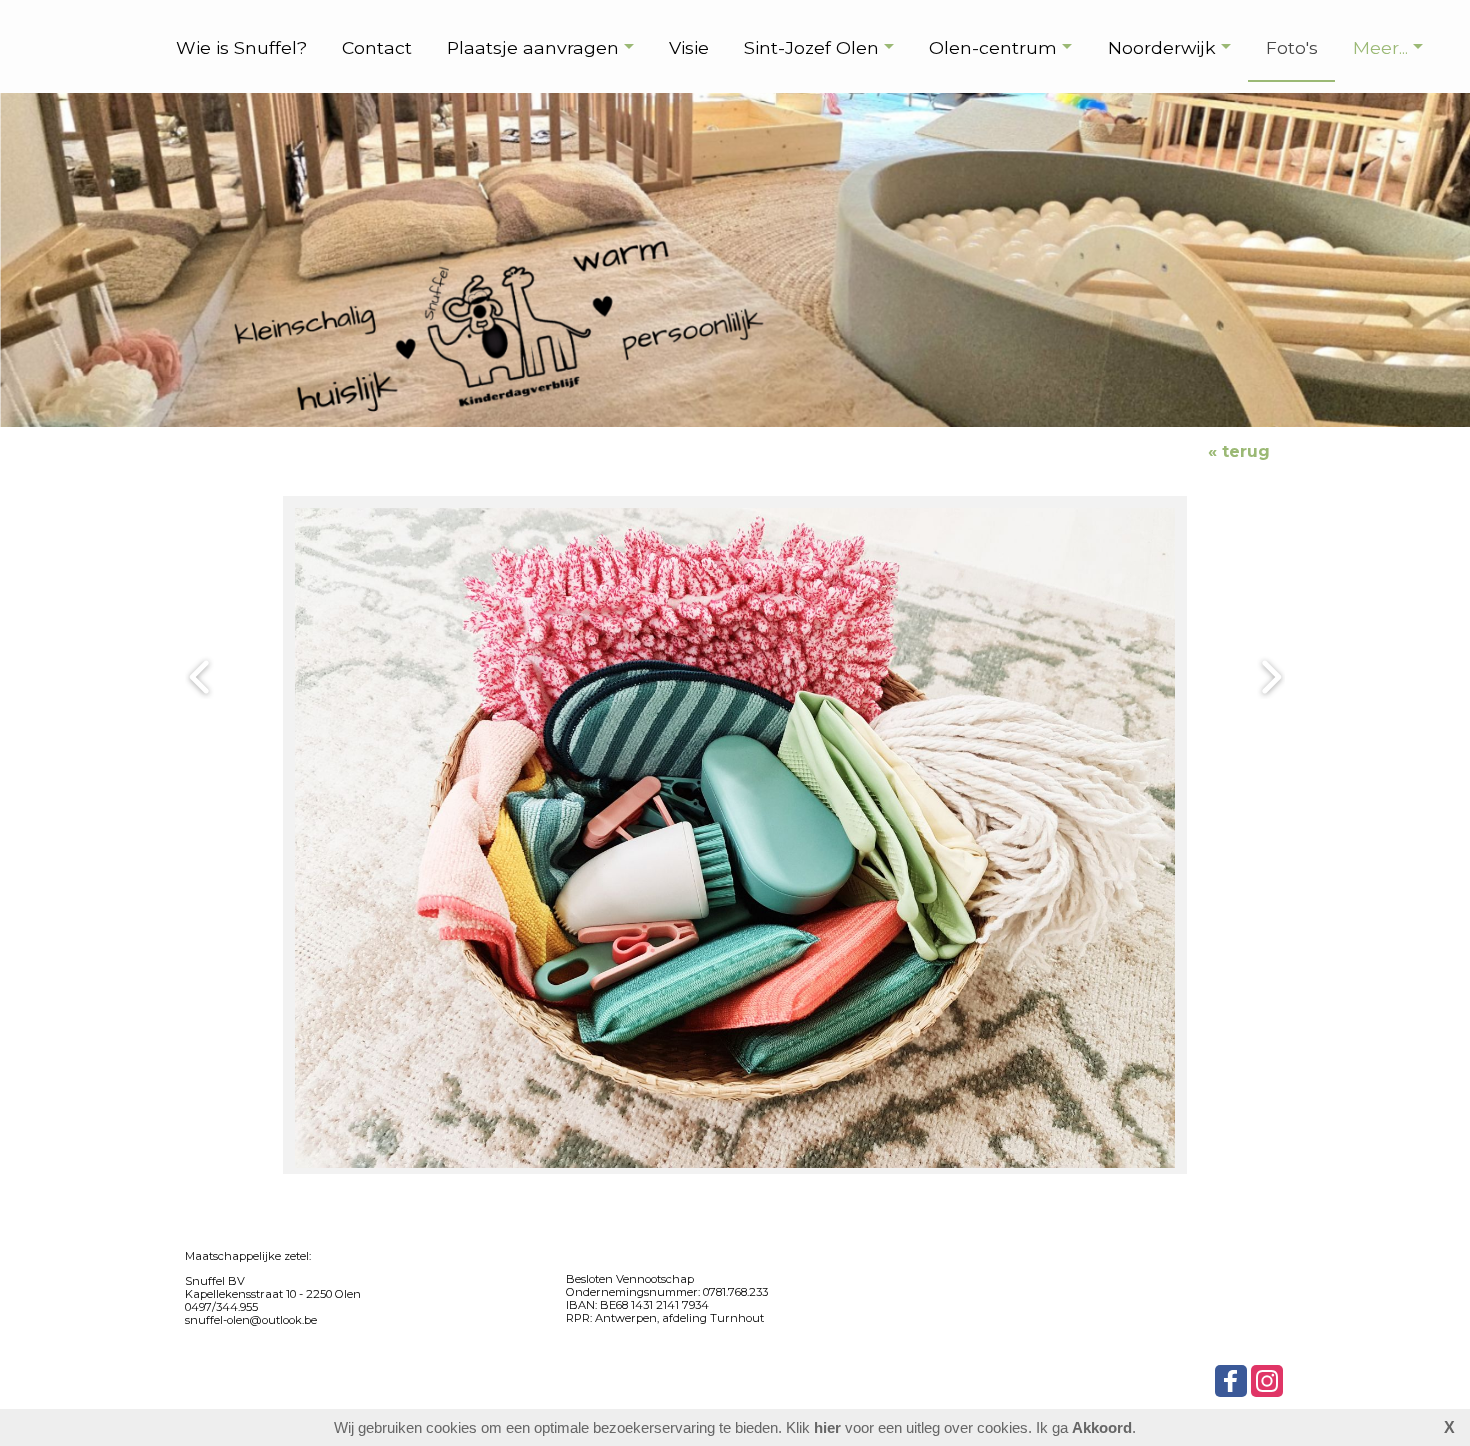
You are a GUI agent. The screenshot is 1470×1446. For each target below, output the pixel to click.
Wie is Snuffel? (241, 47)
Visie (689, 47)
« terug (1239, 451)
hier (827, 1427)
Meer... (1380, 47)
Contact (377, 47)
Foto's (1292, 47)
